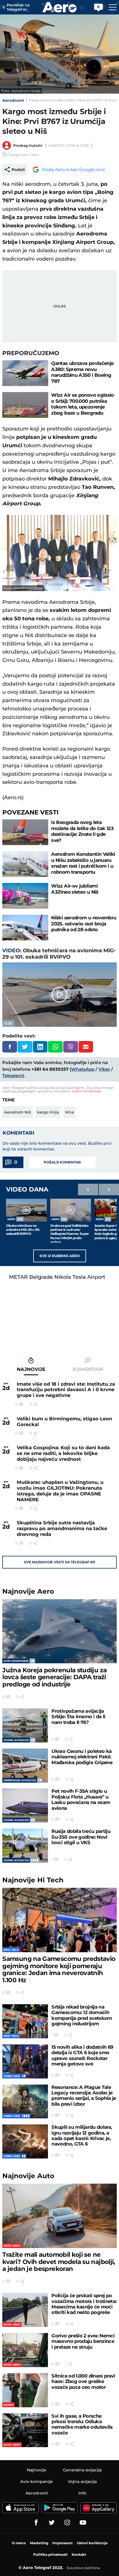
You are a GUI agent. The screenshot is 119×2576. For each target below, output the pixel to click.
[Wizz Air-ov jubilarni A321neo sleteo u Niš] (25, 896)
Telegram (12, 1076)
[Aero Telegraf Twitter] (52, 2523)
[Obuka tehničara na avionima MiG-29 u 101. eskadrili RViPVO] (26, 1210)
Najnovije (28, 1591)
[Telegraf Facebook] (36, 2523)
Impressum (63, 2543)
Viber (104, 1069)
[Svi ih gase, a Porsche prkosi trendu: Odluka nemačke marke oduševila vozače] (25, 2430)
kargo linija (48, 1112)
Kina (70, 1112)
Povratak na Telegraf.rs (18, 7)
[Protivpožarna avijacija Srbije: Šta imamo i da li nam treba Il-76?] (25, 1725)
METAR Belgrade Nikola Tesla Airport (57, 1277)
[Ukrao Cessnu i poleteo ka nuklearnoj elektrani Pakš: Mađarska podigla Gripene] (25, 1766)
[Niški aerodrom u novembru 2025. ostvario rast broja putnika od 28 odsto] (25, 928)
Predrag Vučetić (28, 145)
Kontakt (79, 2554)
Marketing (39, 2543)
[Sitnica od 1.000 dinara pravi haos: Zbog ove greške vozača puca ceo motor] (25, 2390)
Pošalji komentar (62, 1162)
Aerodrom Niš (17, 1112)
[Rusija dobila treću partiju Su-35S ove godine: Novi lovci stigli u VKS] (25, 1846)
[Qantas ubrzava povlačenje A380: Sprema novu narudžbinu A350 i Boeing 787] (25, 373)
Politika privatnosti (50, 2554)
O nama (19, 2543)
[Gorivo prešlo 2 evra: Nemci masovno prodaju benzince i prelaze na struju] (25, 2350)
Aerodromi (13, 100)
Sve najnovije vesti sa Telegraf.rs (60, 1562)
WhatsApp (83, 1069)
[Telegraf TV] (83, 2523)
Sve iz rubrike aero (60, 1256)
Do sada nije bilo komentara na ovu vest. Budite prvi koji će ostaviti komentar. (57, 1146)
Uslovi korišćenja (86, 1091)
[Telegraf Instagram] (67, 2523)
